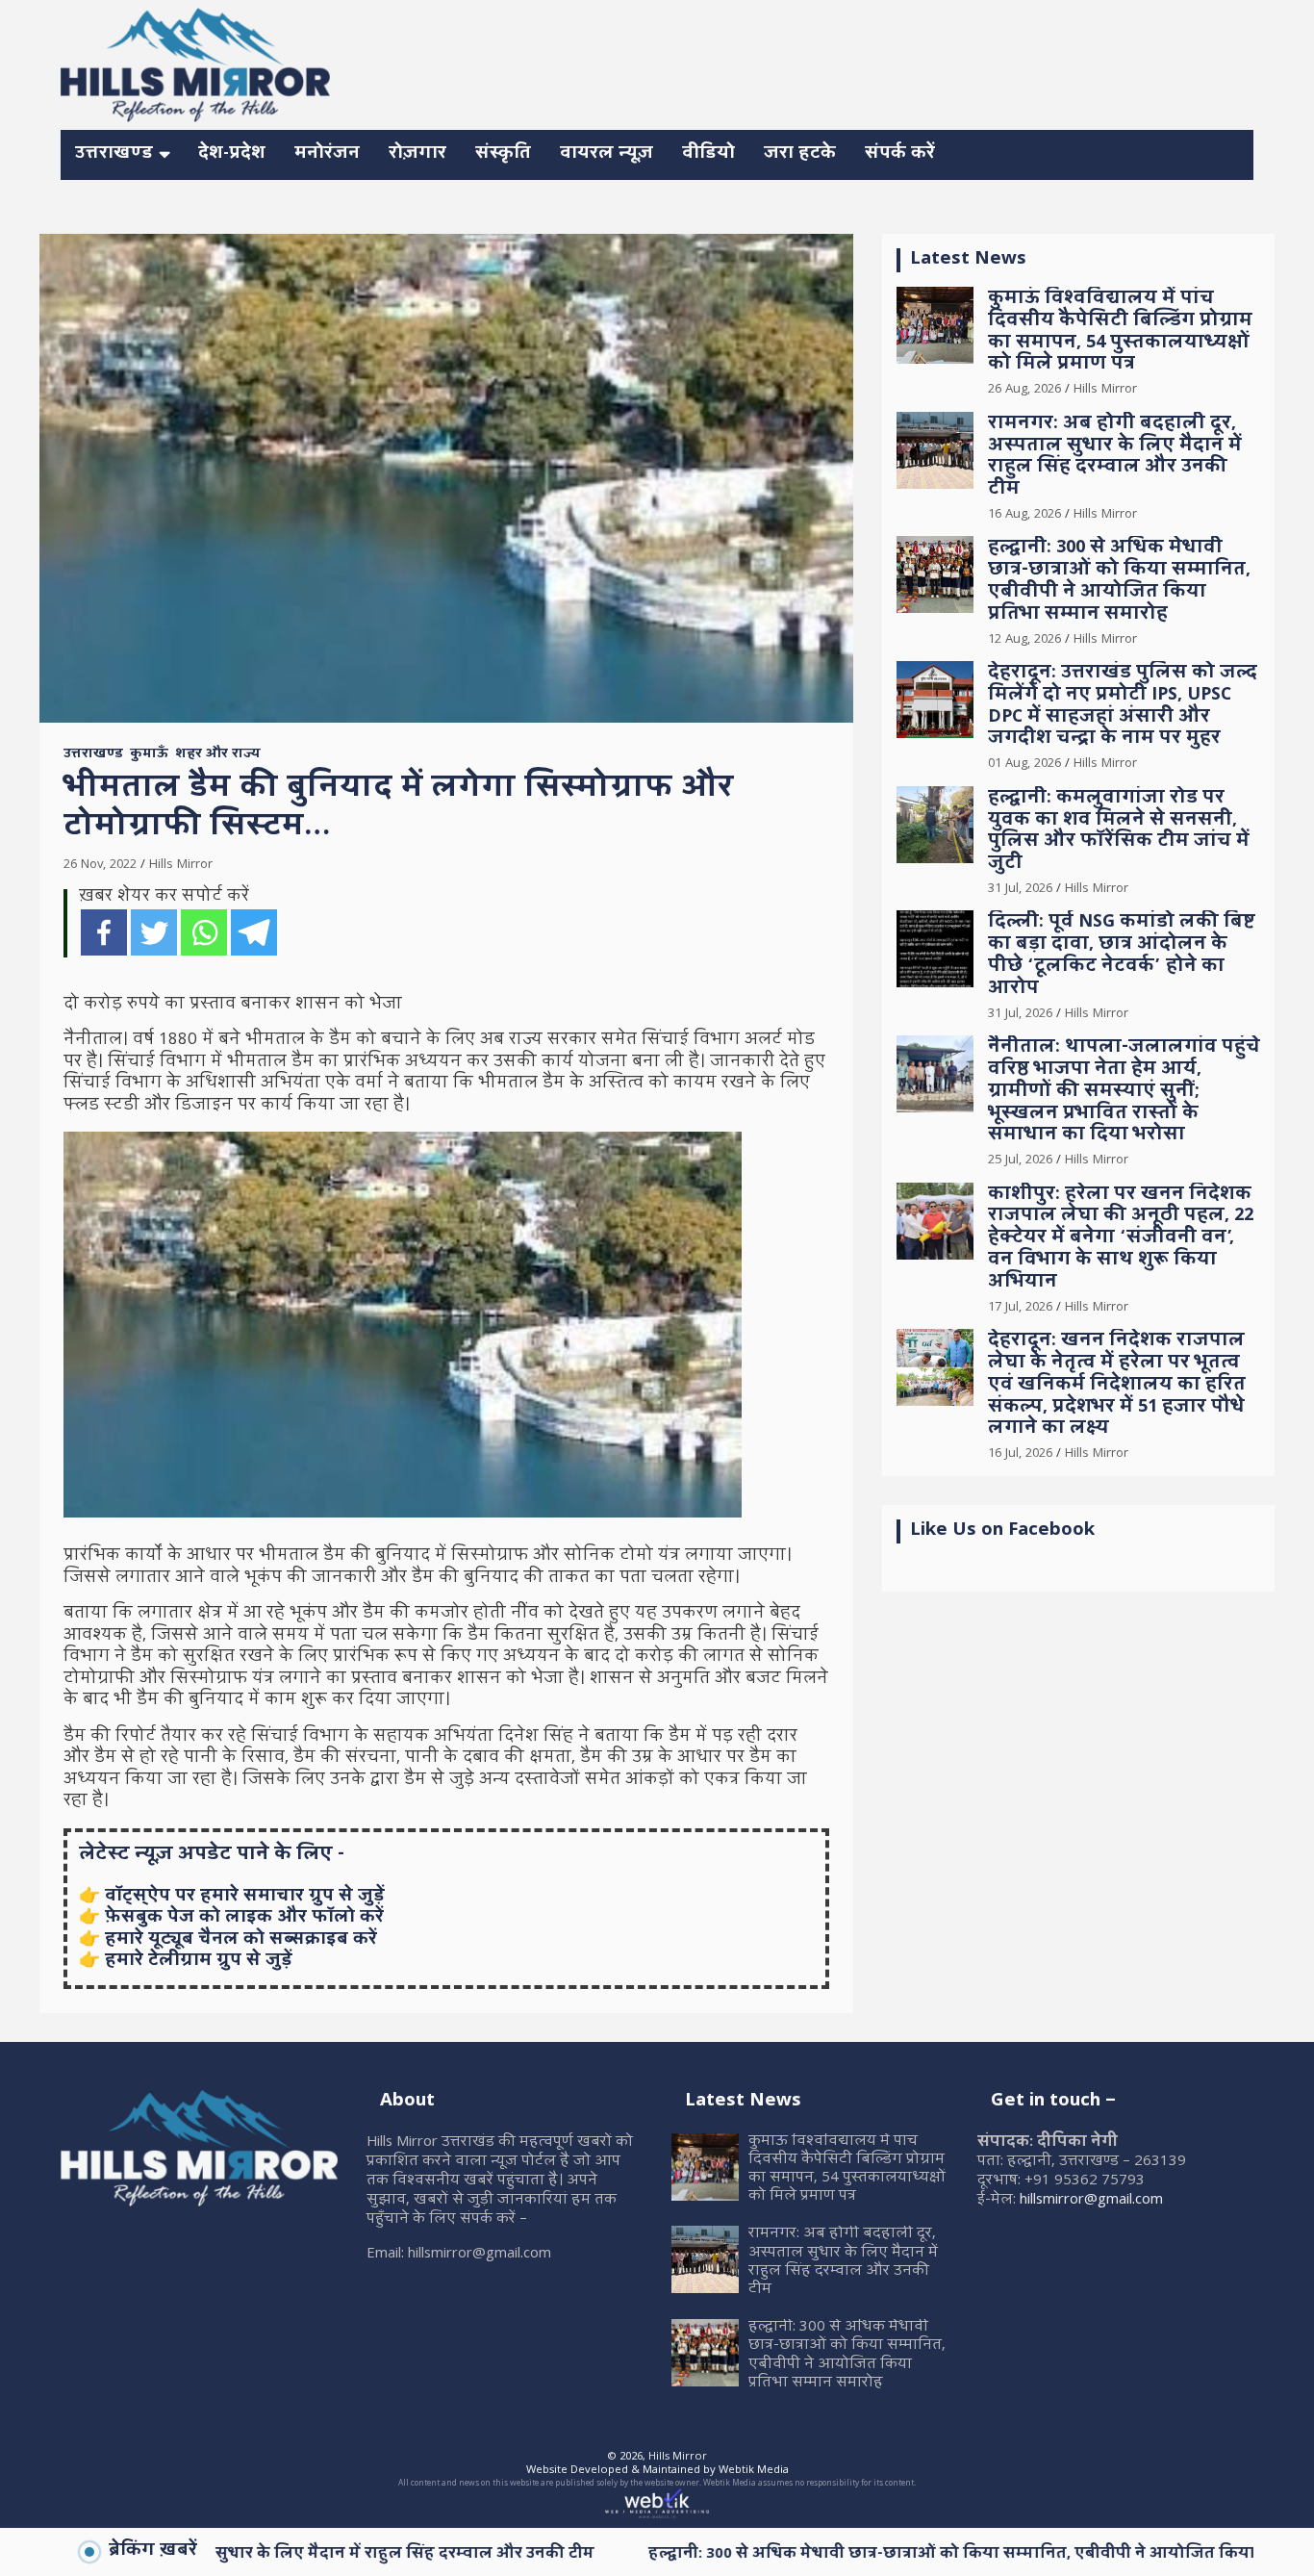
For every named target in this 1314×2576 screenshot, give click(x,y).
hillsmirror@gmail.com (1091, 2201)
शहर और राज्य (218, 755)
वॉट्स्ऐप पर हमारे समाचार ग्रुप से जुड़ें (245, 1897)
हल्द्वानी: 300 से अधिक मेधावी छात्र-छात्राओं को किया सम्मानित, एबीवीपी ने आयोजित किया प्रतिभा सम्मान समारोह (1119, 582)
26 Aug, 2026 (1024, 390)
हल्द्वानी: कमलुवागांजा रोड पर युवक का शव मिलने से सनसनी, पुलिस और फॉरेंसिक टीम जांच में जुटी (1119, 832)
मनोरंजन (327, 154)
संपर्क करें (900, 154)
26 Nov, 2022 (100, 865)
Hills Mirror (181, 865)
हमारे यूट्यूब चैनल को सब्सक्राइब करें (241, 1940)
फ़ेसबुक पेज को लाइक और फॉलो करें (244, 1918)
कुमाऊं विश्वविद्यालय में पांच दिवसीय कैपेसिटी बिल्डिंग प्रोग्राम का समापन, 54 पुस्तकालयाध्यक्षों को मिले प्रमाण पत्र (1120, 332)
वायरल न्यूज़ (606, 154)
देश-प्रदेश (232, 154)
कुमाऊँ (149, 755)
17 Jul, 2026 (1020, 1308)
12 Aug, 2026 (1024, 640)
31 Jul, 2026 (1020, 889)
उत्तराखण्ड (114, 154)
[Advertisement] (903, 62)
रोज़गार (417, 154)
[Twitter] (154, 932)
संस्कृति (503, 154)
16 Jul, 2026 (1020, 1454)
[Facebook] (104, 932)
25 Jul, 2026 (1020, 1160)
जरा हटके (800, 154)
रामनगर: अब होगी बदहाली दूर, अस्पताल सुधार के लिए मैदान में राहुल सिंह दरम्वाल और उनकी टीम (1115, 458)
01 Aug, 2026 (1024, 764)
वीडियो (708, 154)
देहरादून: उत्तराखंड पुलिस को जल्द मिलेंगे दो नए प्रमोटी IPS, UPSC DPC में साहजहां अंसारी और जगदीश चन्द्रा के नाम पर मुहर (1123, 707)
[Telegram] (254, 932)
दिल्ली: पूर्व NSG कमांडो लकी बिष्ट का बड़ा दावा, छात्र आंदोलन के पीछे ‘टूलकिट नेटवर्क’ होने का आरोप (1122, 956)
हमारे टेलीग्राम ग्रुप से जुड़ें (199, 1962)
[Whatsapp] (204, 932)
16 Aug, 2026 (1024, 515)
